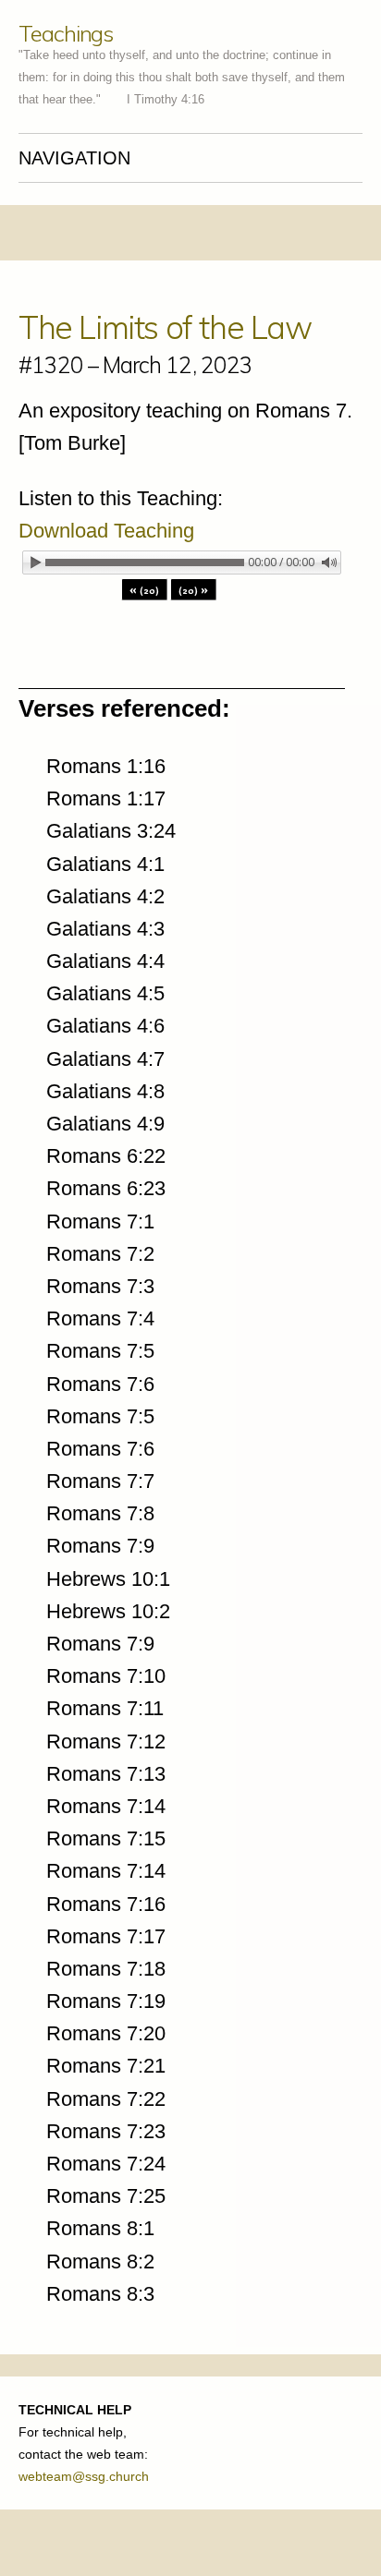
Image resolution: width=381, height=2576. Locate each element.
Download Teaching (106, 531)
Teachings (66, 33)
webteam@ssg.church (84, 2476)
